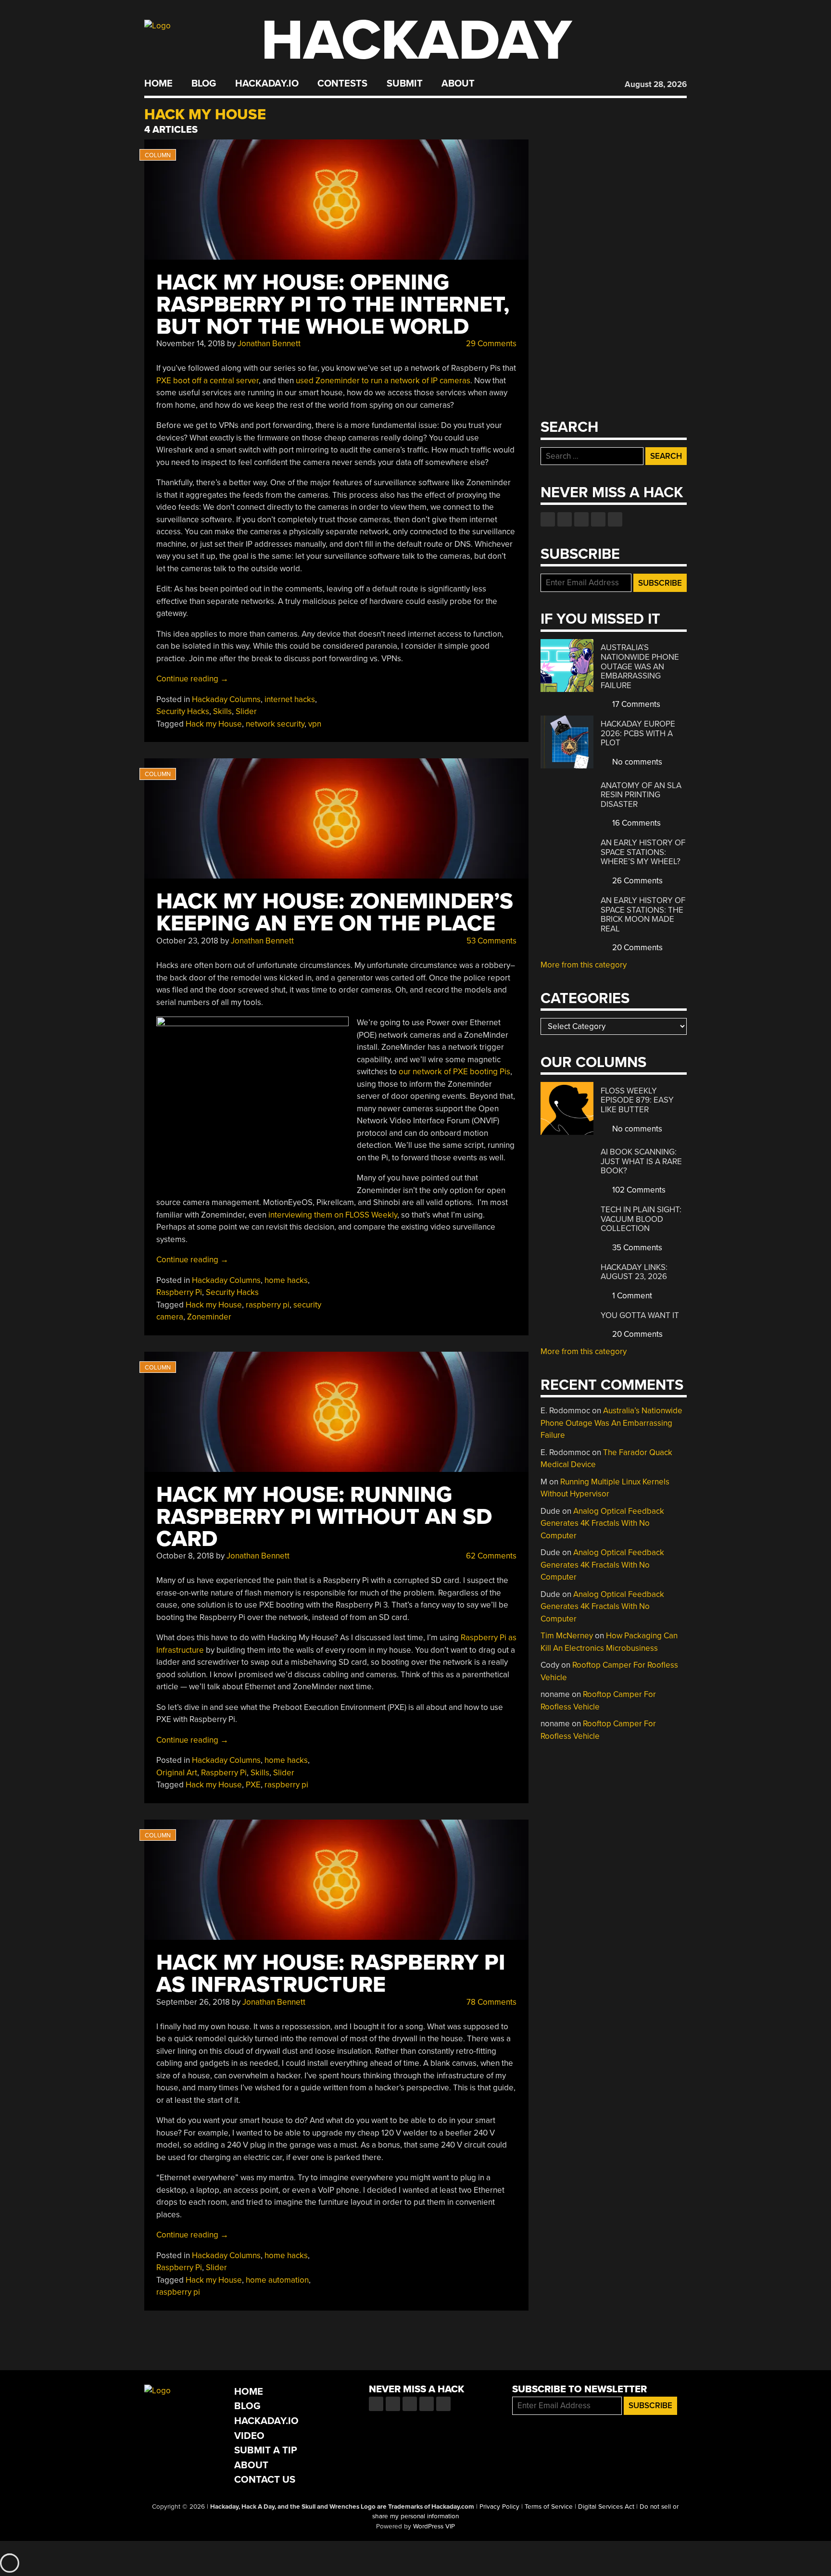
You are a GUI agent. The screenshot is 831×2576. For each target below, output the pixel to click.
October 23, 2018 (187, 941)
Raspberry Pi (179, 1292)
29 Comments (490, 344)
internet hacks (290, 699)
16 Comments (636, 823)
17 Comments (635, 704)
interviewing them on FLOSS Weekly (333, 1215)
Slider (246, 711)
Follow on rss (598, 519)
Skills (222, 711)
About (458, 84)
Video (249, 2436)
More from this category (584, 965)
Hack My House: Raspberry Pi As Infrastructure (331, 1974)
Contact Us (265, 2480)
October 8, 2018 (185, 1556)
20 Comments (636, 948)
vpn (315, 724)
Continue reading (192, 679)
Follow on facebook (548, 519)
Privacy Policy (499, 2507)
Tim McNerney (567, 1636)
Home (158, 84)
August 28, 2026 (656, 84)
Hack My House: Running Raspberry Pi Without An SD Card (324, 1517)
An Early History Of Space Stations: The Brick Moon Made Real (643, 915)
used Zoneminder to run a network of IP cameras (383, 381)
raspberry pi (268, 1305)
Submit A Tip (266, 2450)
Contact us (615, 519)
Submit (405, 84)
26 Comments (636, 881)
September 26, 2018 (193, 2002)
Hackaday (416, 41)
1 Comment (631, 1296)
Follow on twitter (565, 519)
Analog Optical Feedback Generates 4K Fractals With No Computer (602, 1523)
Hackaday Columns (226, 699)
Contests (342, 84)
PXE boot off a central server (208, 381)
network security (275, 724)
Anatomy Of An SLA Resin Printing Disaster (641, 795)
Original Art (177, 1773)
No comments (636, 762)
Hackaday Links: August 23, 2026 (634, 1272)
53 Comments (491, 941)
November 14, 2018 (191, 344)
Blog (204, 84)
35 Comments (636, 1248)
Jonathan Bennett (269, 344)
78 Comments (491, 2002)
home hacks (286, 1280)
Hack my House (214, 724)
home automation (277, 2280)
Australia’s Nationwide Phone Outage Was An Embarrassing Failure (640, 666)
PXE (253, 1785)
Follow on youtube (581, 519)
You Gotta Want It (640, 1315)
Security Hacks (183, 711)
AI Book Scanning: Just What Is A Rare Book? (641, 1161)
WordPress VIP (434, 2526)
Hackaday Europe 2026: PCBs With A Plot (638, 733)
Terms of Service (549, 2507)
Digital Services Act (606, 2507)
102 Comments (638, 1190)
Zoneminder (209, 1317)
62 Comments (490, 1556)
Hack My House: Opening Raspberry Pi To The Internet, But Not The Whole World (333, 305)
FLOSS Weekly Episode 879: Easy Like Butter (637, 1100)
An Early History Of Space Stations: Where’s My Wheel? (643, 852)
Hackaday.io (267, 84)
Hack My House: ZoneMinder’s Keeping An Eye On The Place (335, 912)
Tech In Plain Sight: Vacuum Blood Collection (641, 1219)
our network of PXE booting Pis (454, 1072)
